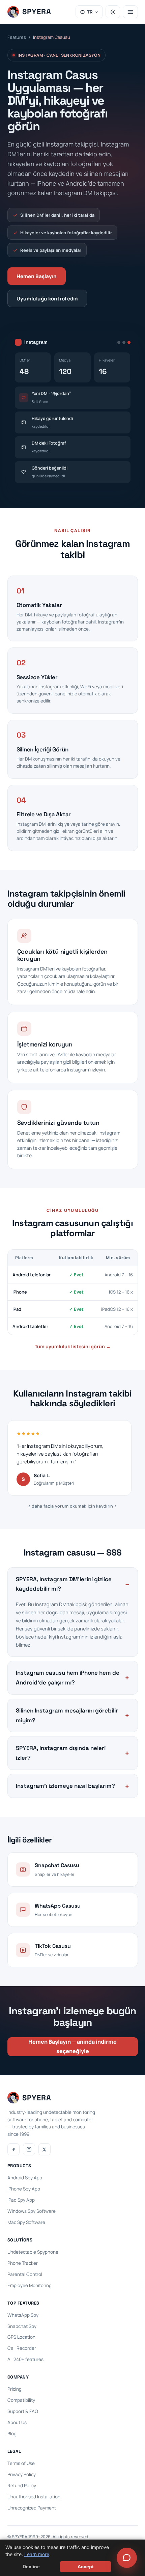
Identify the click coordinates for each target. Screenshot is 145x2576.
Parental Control (25, 2274)
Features (17, 37)
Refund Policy (22, 2486)
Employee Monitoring (30, 2285)
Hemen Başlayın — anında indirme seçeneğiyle (72, 2046)
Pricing (14, 2389)
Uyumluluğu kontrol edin (47, 299)
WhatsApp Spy (23, 2315)
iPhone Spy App (24, 2189)
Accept (86, 2567)
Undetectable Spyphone (33, 2252)
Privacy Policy (22, 2474)
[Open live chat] (127, 2558)
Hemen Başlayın (37, 276)
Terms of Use (21, 2463)
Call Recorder (22, 2348)
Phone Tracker (23, 2263)
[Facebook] (13, 2149)
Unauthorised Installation (34, 2497)
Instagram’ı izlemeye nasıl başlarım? (65, 1786)
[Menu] (130, 12)
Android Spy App (25, 2178)
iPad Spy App (21, 2200)
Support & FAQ (23, 2411)
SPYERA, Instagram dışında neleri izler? (61, 1753)
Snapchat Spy (22, 2326)
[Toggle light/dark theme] (113, 12)
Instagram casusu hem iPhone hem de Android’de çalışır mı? (68, 1678)
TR (90, 12)
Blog (12, 2434)
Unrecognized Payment (32, 2508)
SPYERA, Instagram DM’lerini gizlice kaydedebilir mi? (64, 1584)
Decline (31, 2567)
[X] (45, 2149)
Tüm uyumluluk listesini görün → (73, 1346)
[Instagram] (29, 2149)
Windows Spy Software (32, 2211)
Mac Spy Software (26, 2222)
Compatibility (21, 2400)
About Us (17, 2422)
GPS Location (21, 2337)
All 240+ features (25, 2359)
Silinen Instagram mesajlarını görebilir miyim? (67, 1715)
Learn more (37, 2554)
